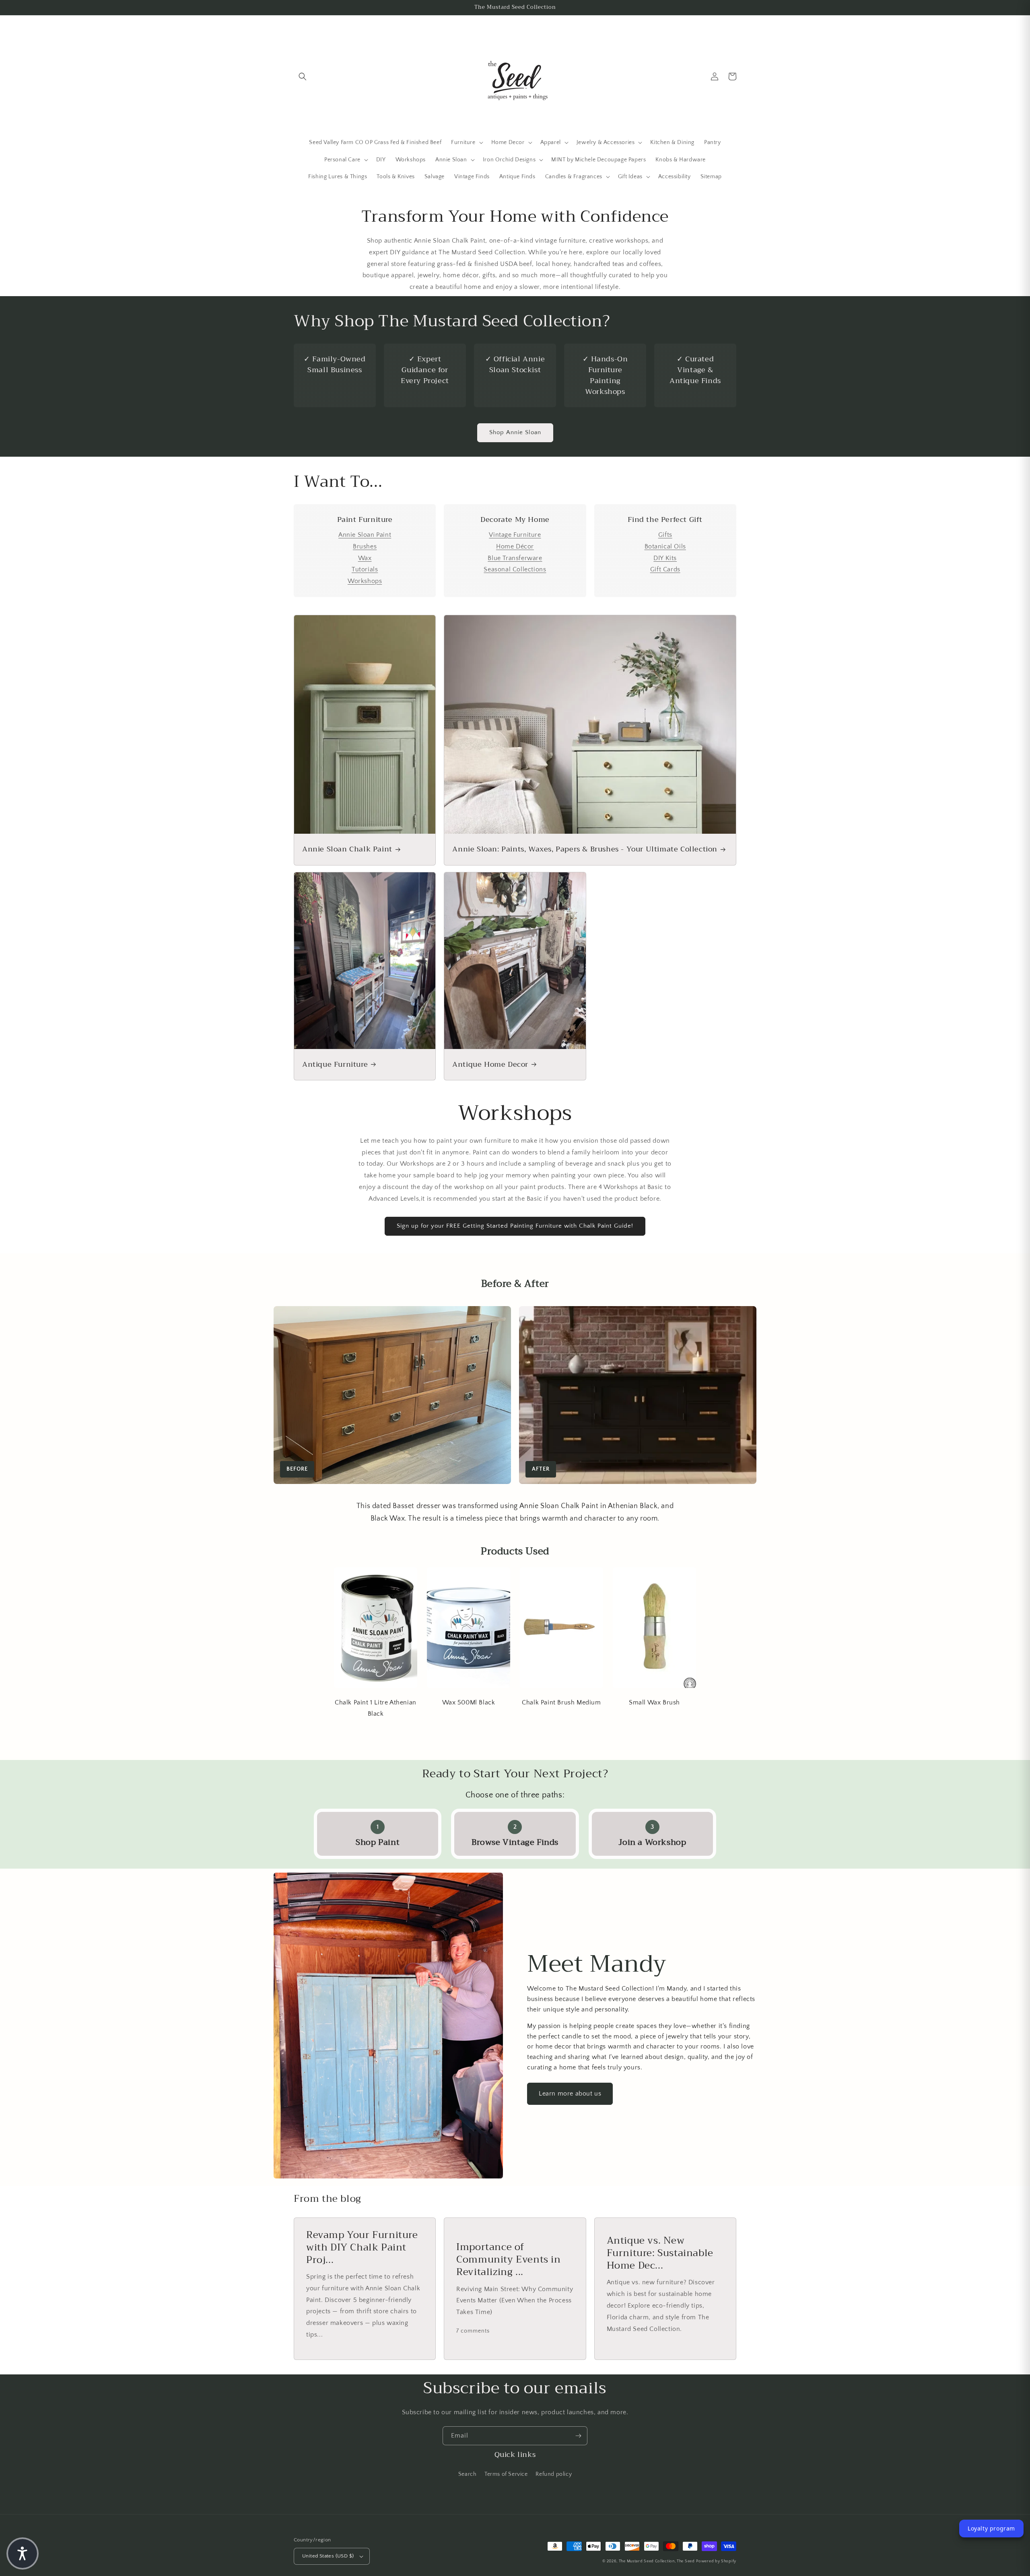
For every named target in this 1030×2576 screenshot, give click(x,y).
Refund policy (554, 2474)
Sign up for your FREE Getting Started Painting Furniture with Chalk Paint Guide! (515, 1226)
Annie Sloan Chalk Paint (347, 849)
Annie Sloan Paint (365, 535)
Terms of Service (506, 2474)
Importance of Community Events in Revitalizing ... (508, 2260)
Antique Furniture (335, 1064)
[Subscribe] (578, 2436)
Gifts (665, 535)
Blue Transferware (515, 558)
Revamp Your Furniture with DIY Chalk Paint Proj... (362, 2248)
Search (468, 2474)
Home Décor (515, 546)
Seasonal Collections (515, 569)
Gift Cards (665, 569)
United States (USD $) (328, 2556)
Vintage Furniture (515, 535)
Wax (365, 558)
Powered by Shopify (716, 2561)
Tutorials (365, 569)
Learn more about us (570, 2094)
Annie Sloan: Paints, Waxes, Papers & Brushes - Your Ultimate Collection (585, 849)
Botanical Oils (665, 546)
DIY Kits (665, 558)
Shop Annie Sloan (515, 432)
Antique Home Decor (490, 1064)
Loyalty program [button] (991, 2528)
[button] (303, 76)
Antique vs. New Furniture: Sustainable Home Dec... (660, 2253)
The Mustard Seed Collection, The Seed (657, 2561)
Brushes (365, 546)
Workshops (365, 581)
